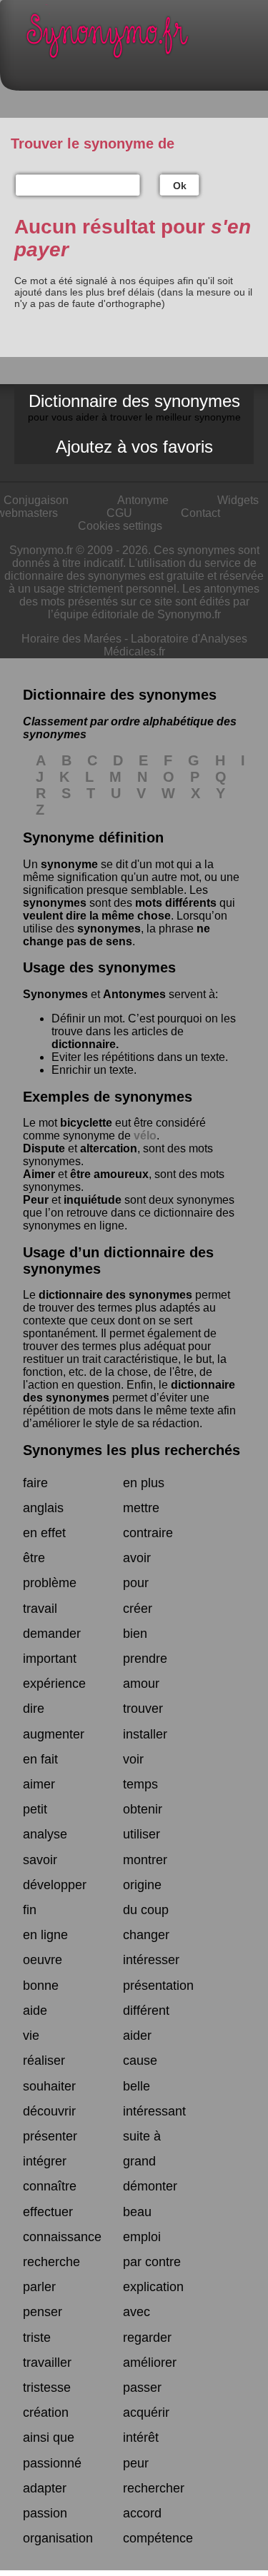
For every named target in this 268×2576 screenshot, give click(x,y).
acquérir (146, 2413)
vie (31, 2036)
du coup (146, 1910)
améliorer (150, 2363)
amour (141, 1684)
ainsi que (49, 2437)
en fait (40, 1759)
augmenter (54, 1734)
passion (45, 2513)
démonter (150, 2186)
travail (40, 1609)
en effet (44, 1533)
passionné (52, 2463)
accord (142, 2513)
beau (137, 2212)
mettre (141, 1508)
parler (39, 2287)
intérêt (141, 2437)
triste (37, 2338)
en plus (144, 1483)
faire (35, 1483)
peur (136, 2463)
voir (133, 1759)
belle (137, 2086)
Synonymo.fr (145, 40)
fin (30, 1910)
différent (146, 2011)
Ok (180, 186)
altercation (109, 1148)
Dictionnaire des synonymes (134, 407)
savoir (40, 1860)
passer (142, 2388)
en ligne (45, 1935)
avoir (137, 1558)
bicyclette (86, 1123)
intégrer (45, 2161)
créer (138, 1609)
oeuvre (43, 1960)
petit (35, 1809)
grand (139, 2161)
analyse (45, 1834)
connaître (50, 2186)
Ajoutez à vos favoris (134, 447)
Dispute (44, 1148)
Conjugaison (36, 500)
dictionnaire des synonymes (115, 1295)
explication (153, 2287)
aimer (39, 1784)
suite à (142, 2136)
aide (35, 2011)
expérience (54, 1684)
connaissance (62, 2237)
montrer (145, 1860)
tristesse (47, 2388)
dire (34, 1709)
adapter (45, 2488)
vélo (145, 1136)
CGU (119, 513)
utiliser (142, 1834)
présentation (158, 1986)
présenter (50, 2136)
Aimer (39, 1174)
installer (145, 1734)
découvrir (49, 2111)
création (46, 2413)
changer (146, 1935)
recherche (51, 2262)
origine (142, 1885)
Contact (200, 513)
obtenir (143, 1809)
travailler (47, 2363)
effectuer (48, 2212)
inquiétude (93, 1200)
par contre (152, 2262)
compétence (158, 2538)
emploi (142, 2237)
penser (43, 2312)
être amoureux (109, 1174)
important (50, 1659)
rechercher (154, 2488)
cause (140, 2061)
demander (52, 1634)
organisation (58, 2538)
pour (136, 1583)
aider (137, 2036)
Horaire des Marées (71, 639)
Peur (36, 1200)
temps (140, 1784)
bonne (41, 1986)
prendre (145, 1659)
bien (135, 1634)
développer (55, 1885)
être (34, 1558)
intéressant (154, 2111)
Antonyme (143, 500)
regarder (147, 2338)
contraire (148, 1533)
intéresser (151, 1960)
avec (137, 2312)
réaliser (44, 2061)
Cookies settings (120, 526)
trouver (143, 1709)
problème (50, 1583)
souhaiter (49, 2086)
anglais (43, 1508)
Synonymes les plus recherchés (131, 1450)
